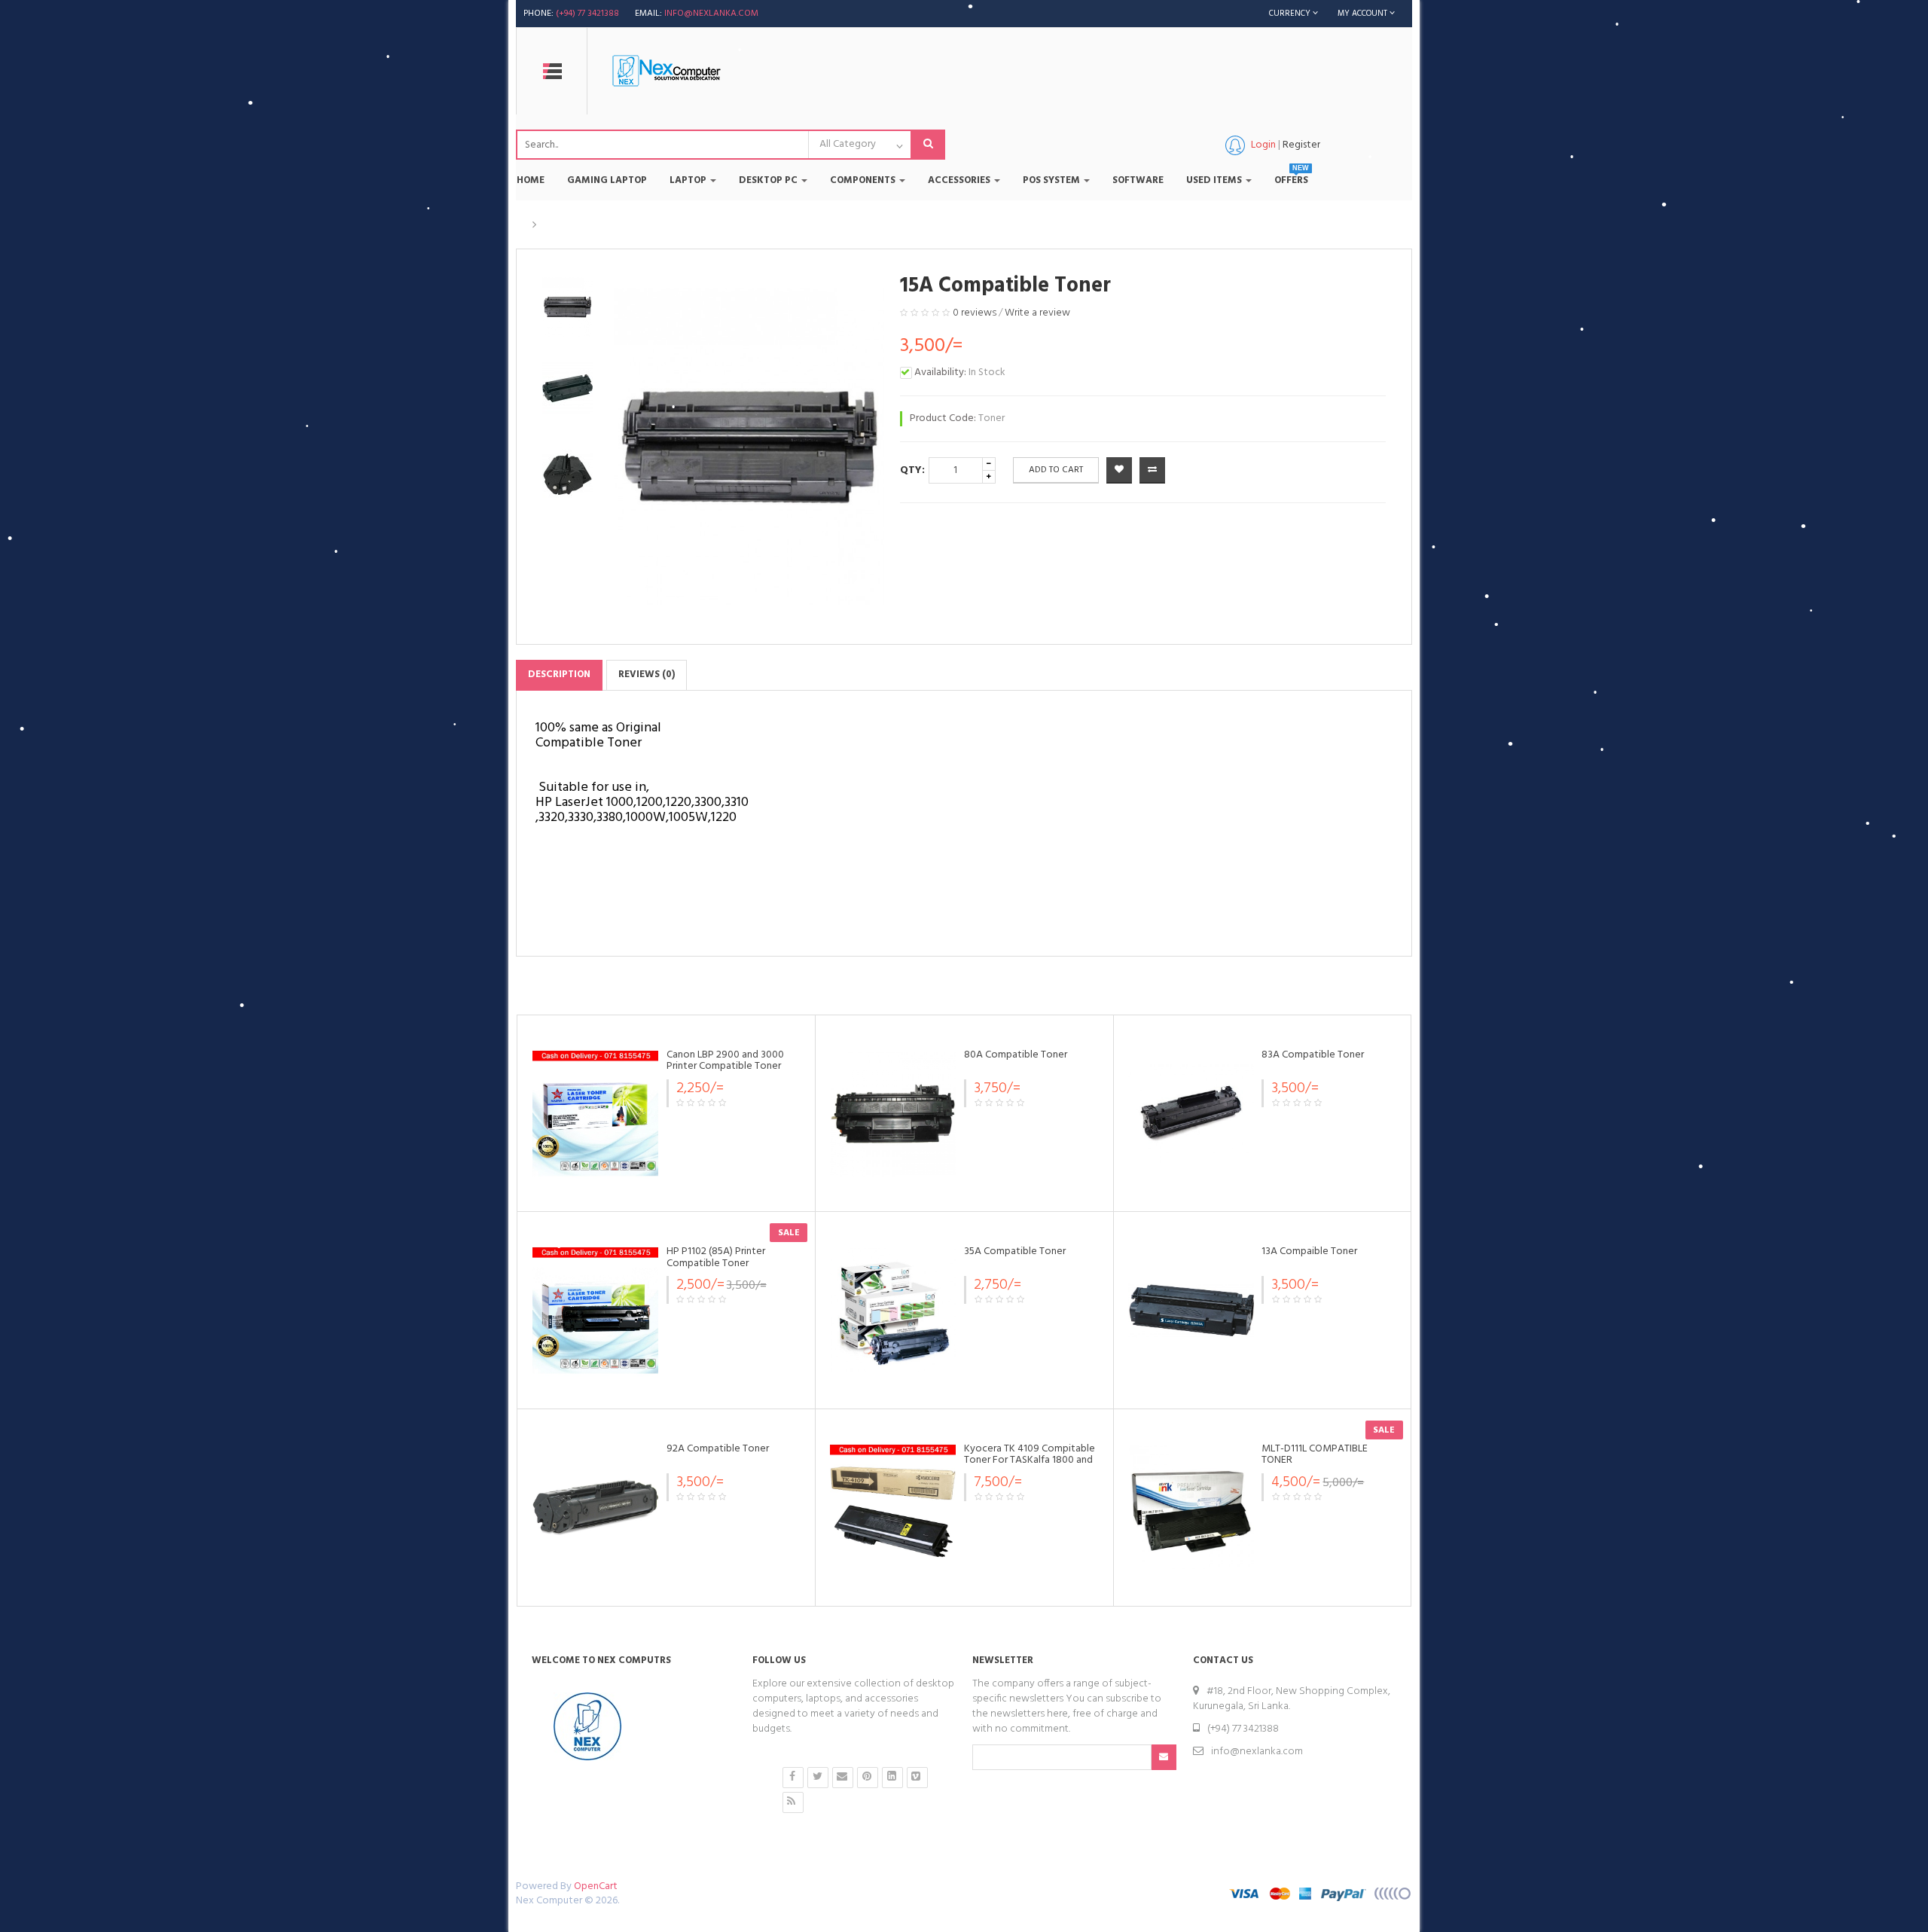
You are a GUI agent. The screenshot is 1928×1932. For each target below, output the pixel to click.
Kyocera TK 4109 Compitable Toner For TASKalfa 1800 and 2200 (1030, 1460)
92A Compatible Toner (718, 1449)
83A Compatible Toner (1313, 1055)
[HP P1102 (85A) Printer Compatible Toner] (595, 1310)
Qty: (912, 470)
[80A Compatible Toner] (893, 1114)
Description (559, 675)
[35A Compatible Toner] (893, 1310)
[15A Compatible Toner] (567, 307)
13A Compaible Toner (1309, 1251)
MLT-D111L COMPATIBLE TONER (1315, 1454)
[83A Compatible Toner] (1191, 1114)
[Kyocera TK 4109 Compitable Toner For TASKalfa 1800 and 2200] (893, 1508)
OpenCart (596, 1886)
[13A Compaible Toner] (1191, 1310)
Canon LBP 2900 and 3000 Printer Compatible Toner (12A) (725, 1067)
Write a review (1037, 313)
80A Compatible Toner (1016, 1055)
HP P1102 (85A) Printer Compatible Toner (716, 1257)
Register (1301, 145)
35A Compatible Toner (1015, 1251)
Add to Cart (1056, 470)
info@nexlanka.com (711, 14)
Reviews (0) (647, 675)
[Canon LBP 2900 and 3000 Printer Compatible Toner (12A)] (595, 1114)
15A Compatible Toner (598, 225)
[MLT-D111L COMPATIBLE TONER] (1191, 1508)
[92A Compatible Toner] (595, 1508)
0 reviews (975, 313)
